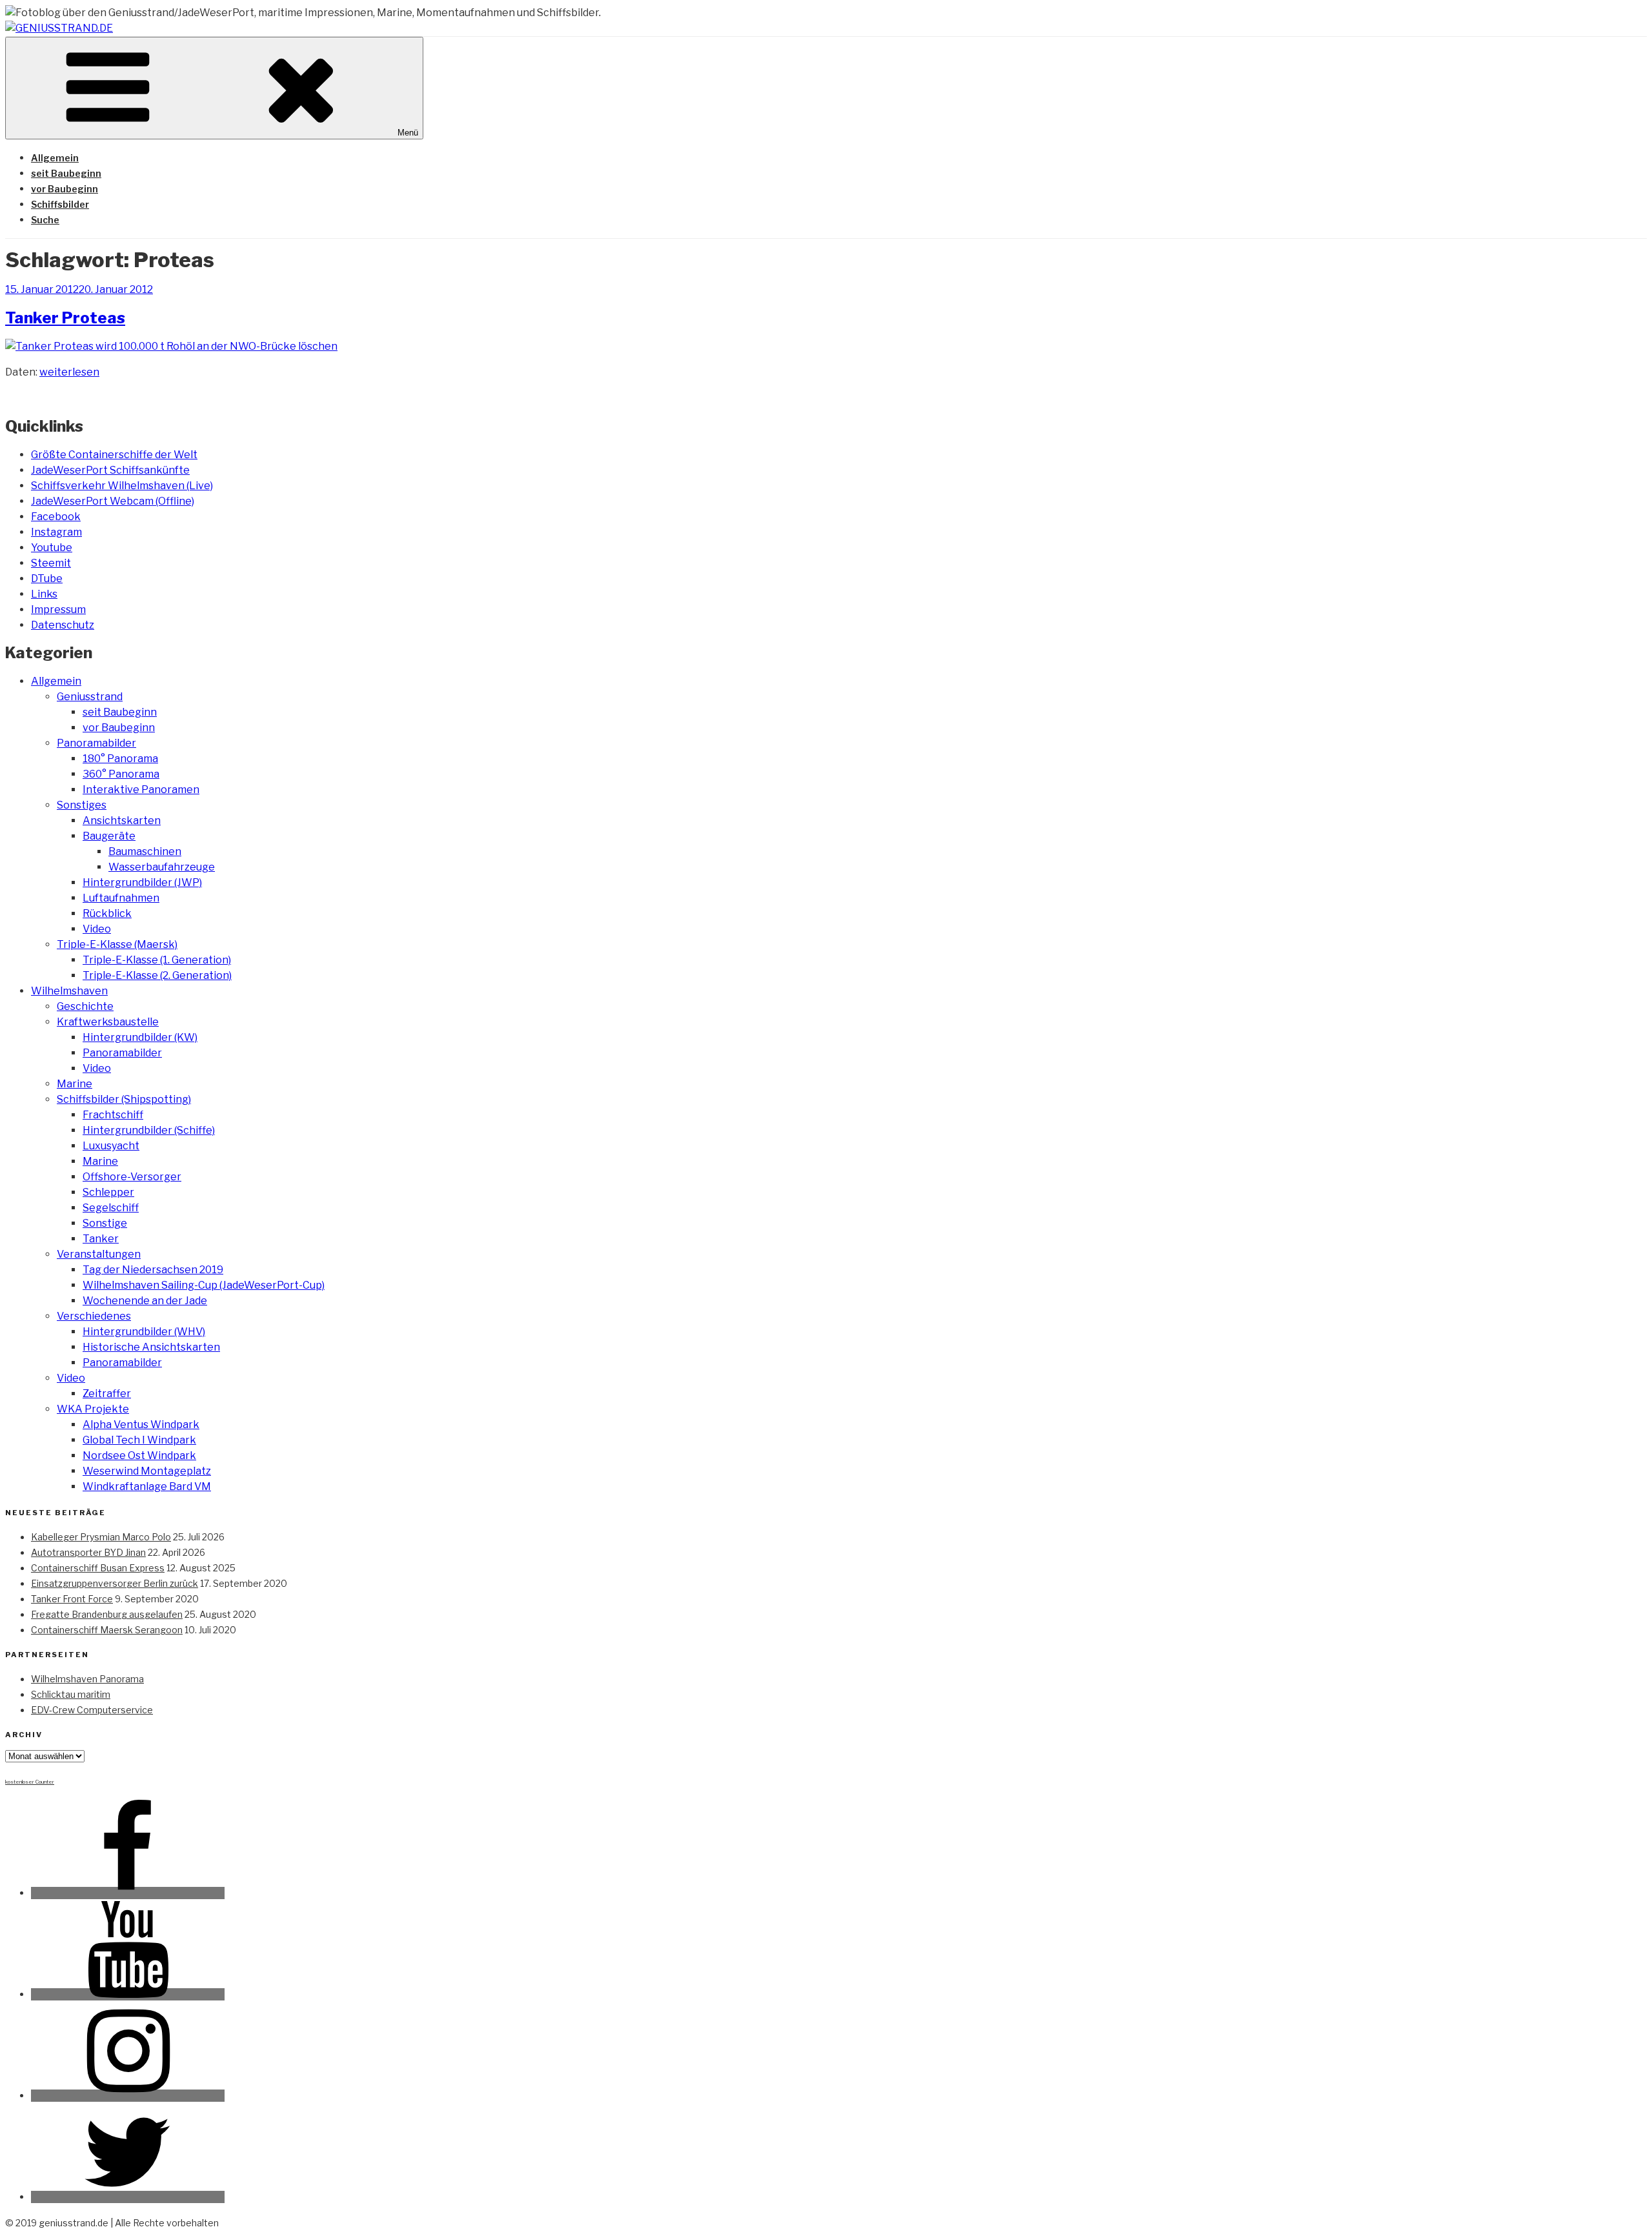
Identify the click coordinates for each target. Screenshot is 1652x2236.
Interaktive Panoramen (141, 790)
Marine (75, 1084)
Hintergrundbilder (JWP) (142, 882)
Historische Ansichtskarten (151, 1347)
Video (97, 929)
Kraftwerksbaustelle (108, 1022)
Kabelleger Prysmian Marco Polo (101, 1537)
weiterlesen (69, 372)
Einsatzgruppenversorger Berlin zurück (115, 1583)
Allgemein (55, 158)
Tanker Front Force (72, 1599)
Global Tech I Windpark (139, 1440)
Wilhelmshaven (69, 991)
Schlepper (108, 1192)
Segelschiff (111, 1208)
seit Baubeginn (66, 173)
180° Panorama (120, 759)
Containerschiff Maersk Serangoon (107, 1630)
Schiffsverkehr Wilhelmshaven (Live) (122, 486)
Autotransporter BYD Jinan (88, 1552)
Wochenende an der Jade (145, 1301)
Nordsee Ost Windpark (139, 1455)
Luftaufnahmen (121, 898)
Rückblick (107, 913)
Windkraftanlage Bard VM (147, 1486)
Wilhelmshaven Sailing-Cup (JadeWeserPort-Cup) (204, 1285)
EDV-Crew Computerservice (92, 1710)
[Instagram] (128, 2096)
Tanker (101, 1239)
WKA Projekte (93, 1409)
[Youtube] (128, 1994)
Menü (408, 133)
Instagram (56, 532)
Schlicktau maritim (71, 1694)
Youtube (52, 548)
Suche (45, 220)
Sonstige (105, 1223)
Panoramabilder (96, 743)
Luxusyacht (111, 1146)
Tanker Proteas (65, 318)
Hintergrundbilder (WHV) (144, 1332)
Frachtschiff (113, 1115)
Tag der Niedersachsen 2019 (153, 1270)
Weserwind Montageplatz (147, 1471)
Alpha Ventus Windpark (141, 1425)
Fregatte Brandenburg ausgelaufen (107, 1614)
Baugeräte (109, 836)
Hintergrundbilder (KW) (140, 1037)
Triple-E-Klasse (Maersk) (117, 944)
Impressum (58, 609)
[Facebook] (128, 1893)
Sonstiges (82, 805)
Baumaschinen (145, 851)
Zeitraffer (107, 1394)
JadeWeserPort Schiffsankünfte (110, 470)
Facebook (56, 517)
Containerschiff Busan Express (98, 1568)
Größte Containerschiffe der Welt (114, 455)
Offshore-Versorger (132, 1177)
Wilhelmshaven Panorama (87, 1679)
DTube (47, 579)
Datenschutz (63, 625)
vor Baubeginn (65, 189)
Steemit (51, 563)
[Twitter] (128, 2197)
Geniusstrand (90, 697)
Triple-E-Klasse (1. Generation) (157, 960)
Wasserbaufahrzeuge (162, 867)
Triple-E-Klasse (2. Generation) (157, 975)
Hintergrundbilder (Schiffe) (149, 1130)
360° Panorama (121, 774)
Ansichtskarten (122, 821)
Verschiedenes (94, 1316)
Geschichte (85, 1006)
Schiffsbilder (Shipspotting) (124, 1099)
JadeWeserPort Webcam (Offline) (113, 501)
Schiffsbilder (60, 204)
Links (44, 594)
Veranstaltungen (99, 1254)
